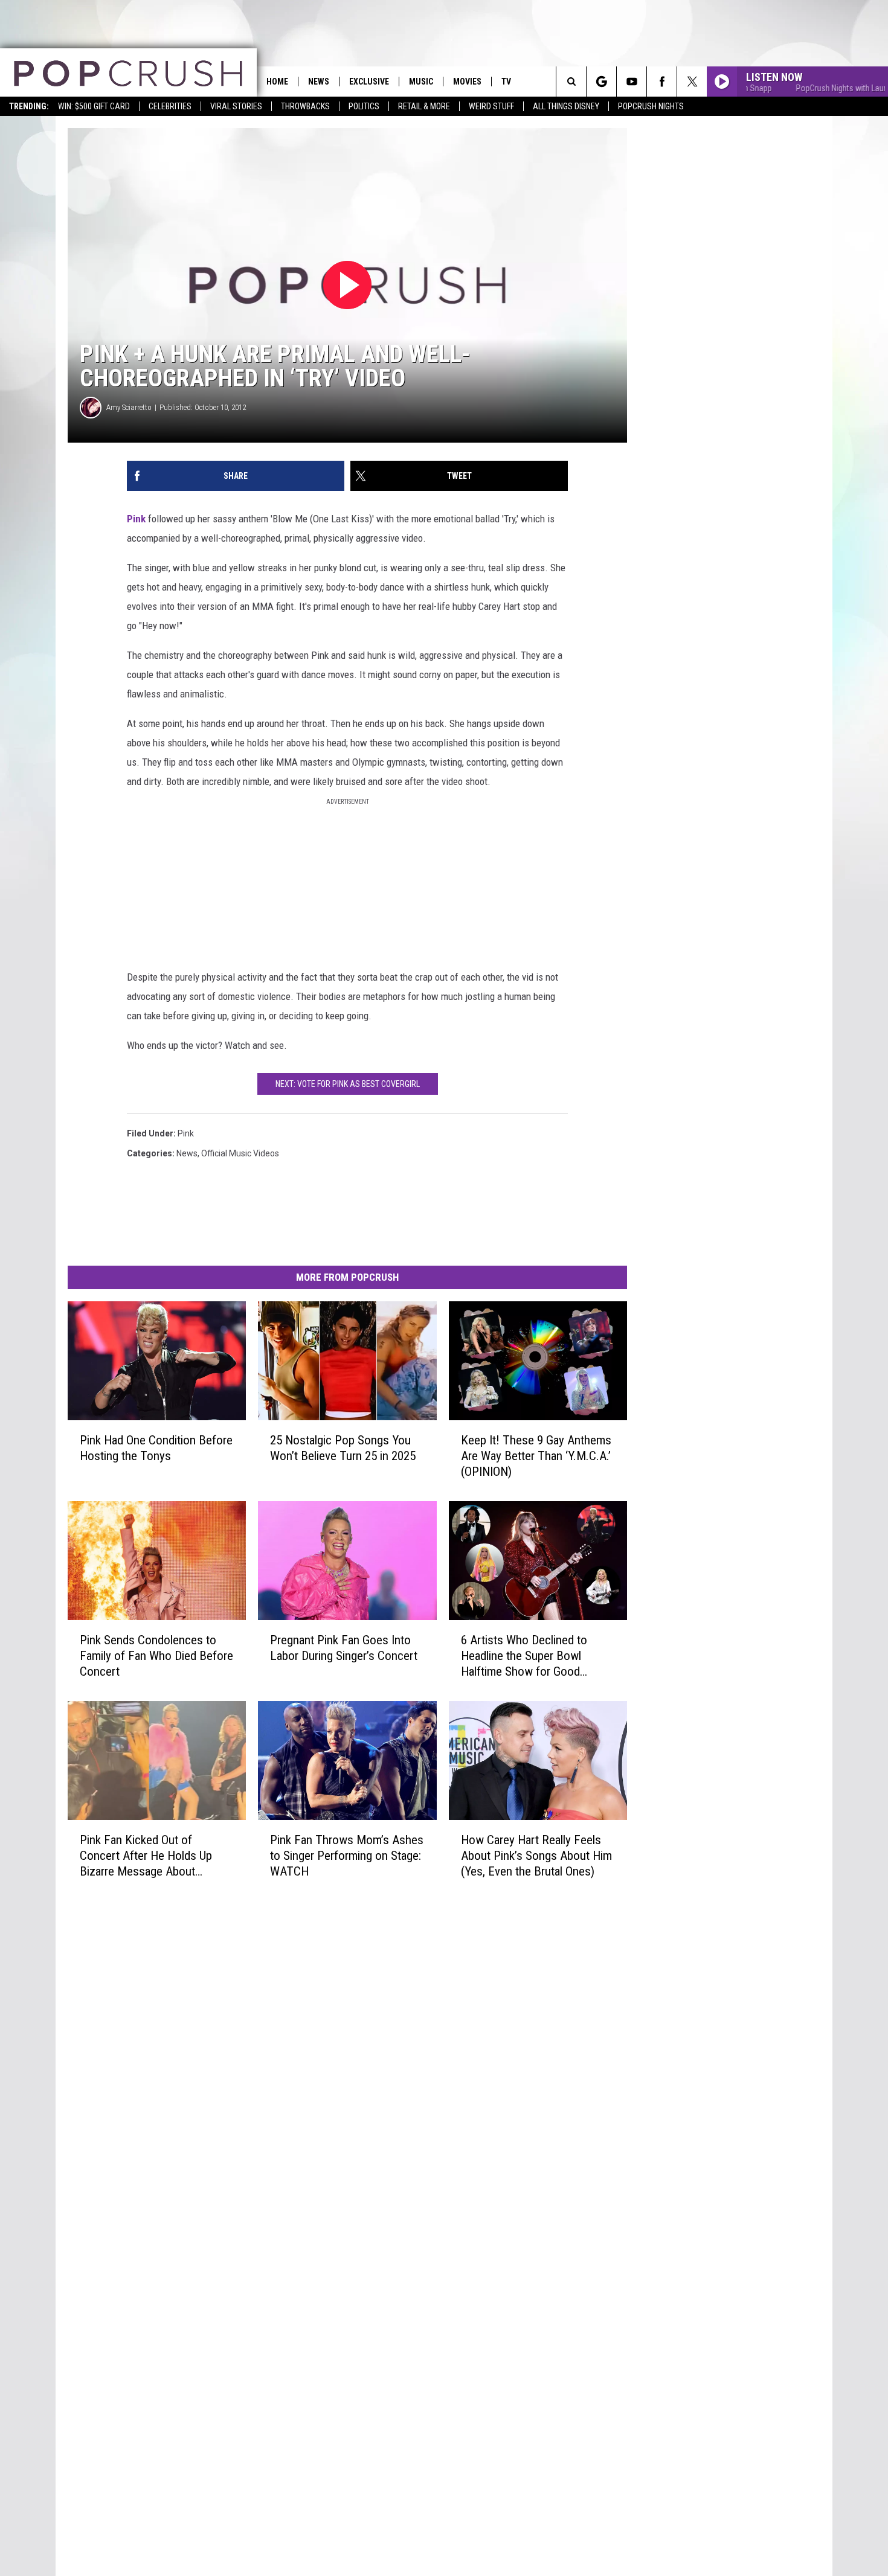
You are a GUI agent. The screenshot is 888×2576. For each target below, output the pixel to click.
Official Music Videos (240, 1153)
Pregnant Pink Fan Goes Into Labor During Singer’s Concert (344, 1648)
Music (421, 82)
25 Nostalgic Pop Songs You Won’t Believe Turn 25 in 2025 (343, 1448)
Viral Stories (236, 106)
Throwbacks (305, 106)
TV (506, 82)
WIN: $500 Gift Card (94, 106)
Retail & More (424, 106)
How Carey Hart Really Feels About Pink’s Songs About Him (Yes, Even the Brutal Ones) (536, 1856)
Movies (467, 82)
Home (277, 82)
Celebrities (170, 106)
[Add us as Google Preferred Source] (601, 82)
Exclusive (369, 82)
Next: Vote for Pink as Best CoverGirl (348, 1084)
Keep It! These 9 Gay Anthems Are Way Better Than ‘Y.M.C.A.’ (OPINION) (536, 1456)
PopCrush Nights (651, 106)
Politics (364, 106)
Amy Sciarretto (129, 407)
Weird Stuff (491, 106)
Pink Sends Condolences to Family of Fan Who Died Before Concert (156, 1656)
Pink (136, 519)
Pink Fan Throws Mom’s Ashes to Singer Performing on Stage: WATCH (347, 1856)
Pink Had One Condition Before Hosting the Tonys (156, 1448)
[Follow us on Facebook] (662, 82)
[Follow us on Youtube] (632, 82)
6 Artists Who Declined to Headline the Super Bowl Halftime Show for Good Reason (524, 1656)
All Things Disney (566, 106)
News (319, 82)
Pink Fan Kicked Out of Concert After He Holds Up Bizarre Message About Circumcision (146, 1856)
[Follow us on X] (692, 82)
